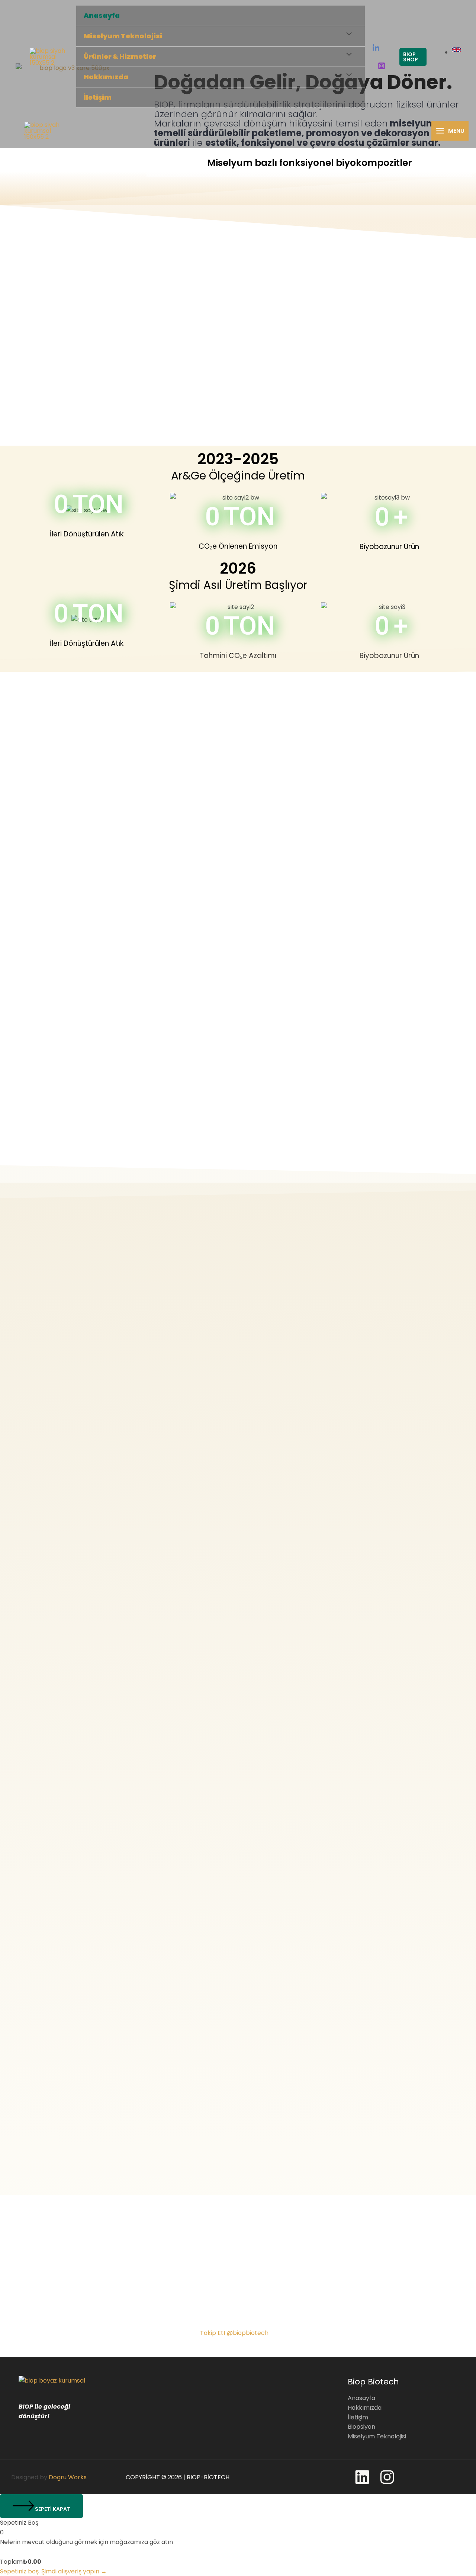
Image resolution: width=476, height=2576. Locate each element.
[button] (413, 57)
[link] (457, 52)
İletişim (98, 97)
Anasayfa (102, 15)
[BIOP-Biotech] (49, 57)
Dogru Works (68, 2477)
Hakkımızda (365, 2408)
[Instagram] (382, 66)
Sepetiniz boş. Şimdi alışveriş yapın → (53, 2571)
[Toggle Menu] (347, 35)
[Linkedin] (376, 48)
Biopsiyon (361, 2427)
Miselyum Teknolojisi (123, 36)
